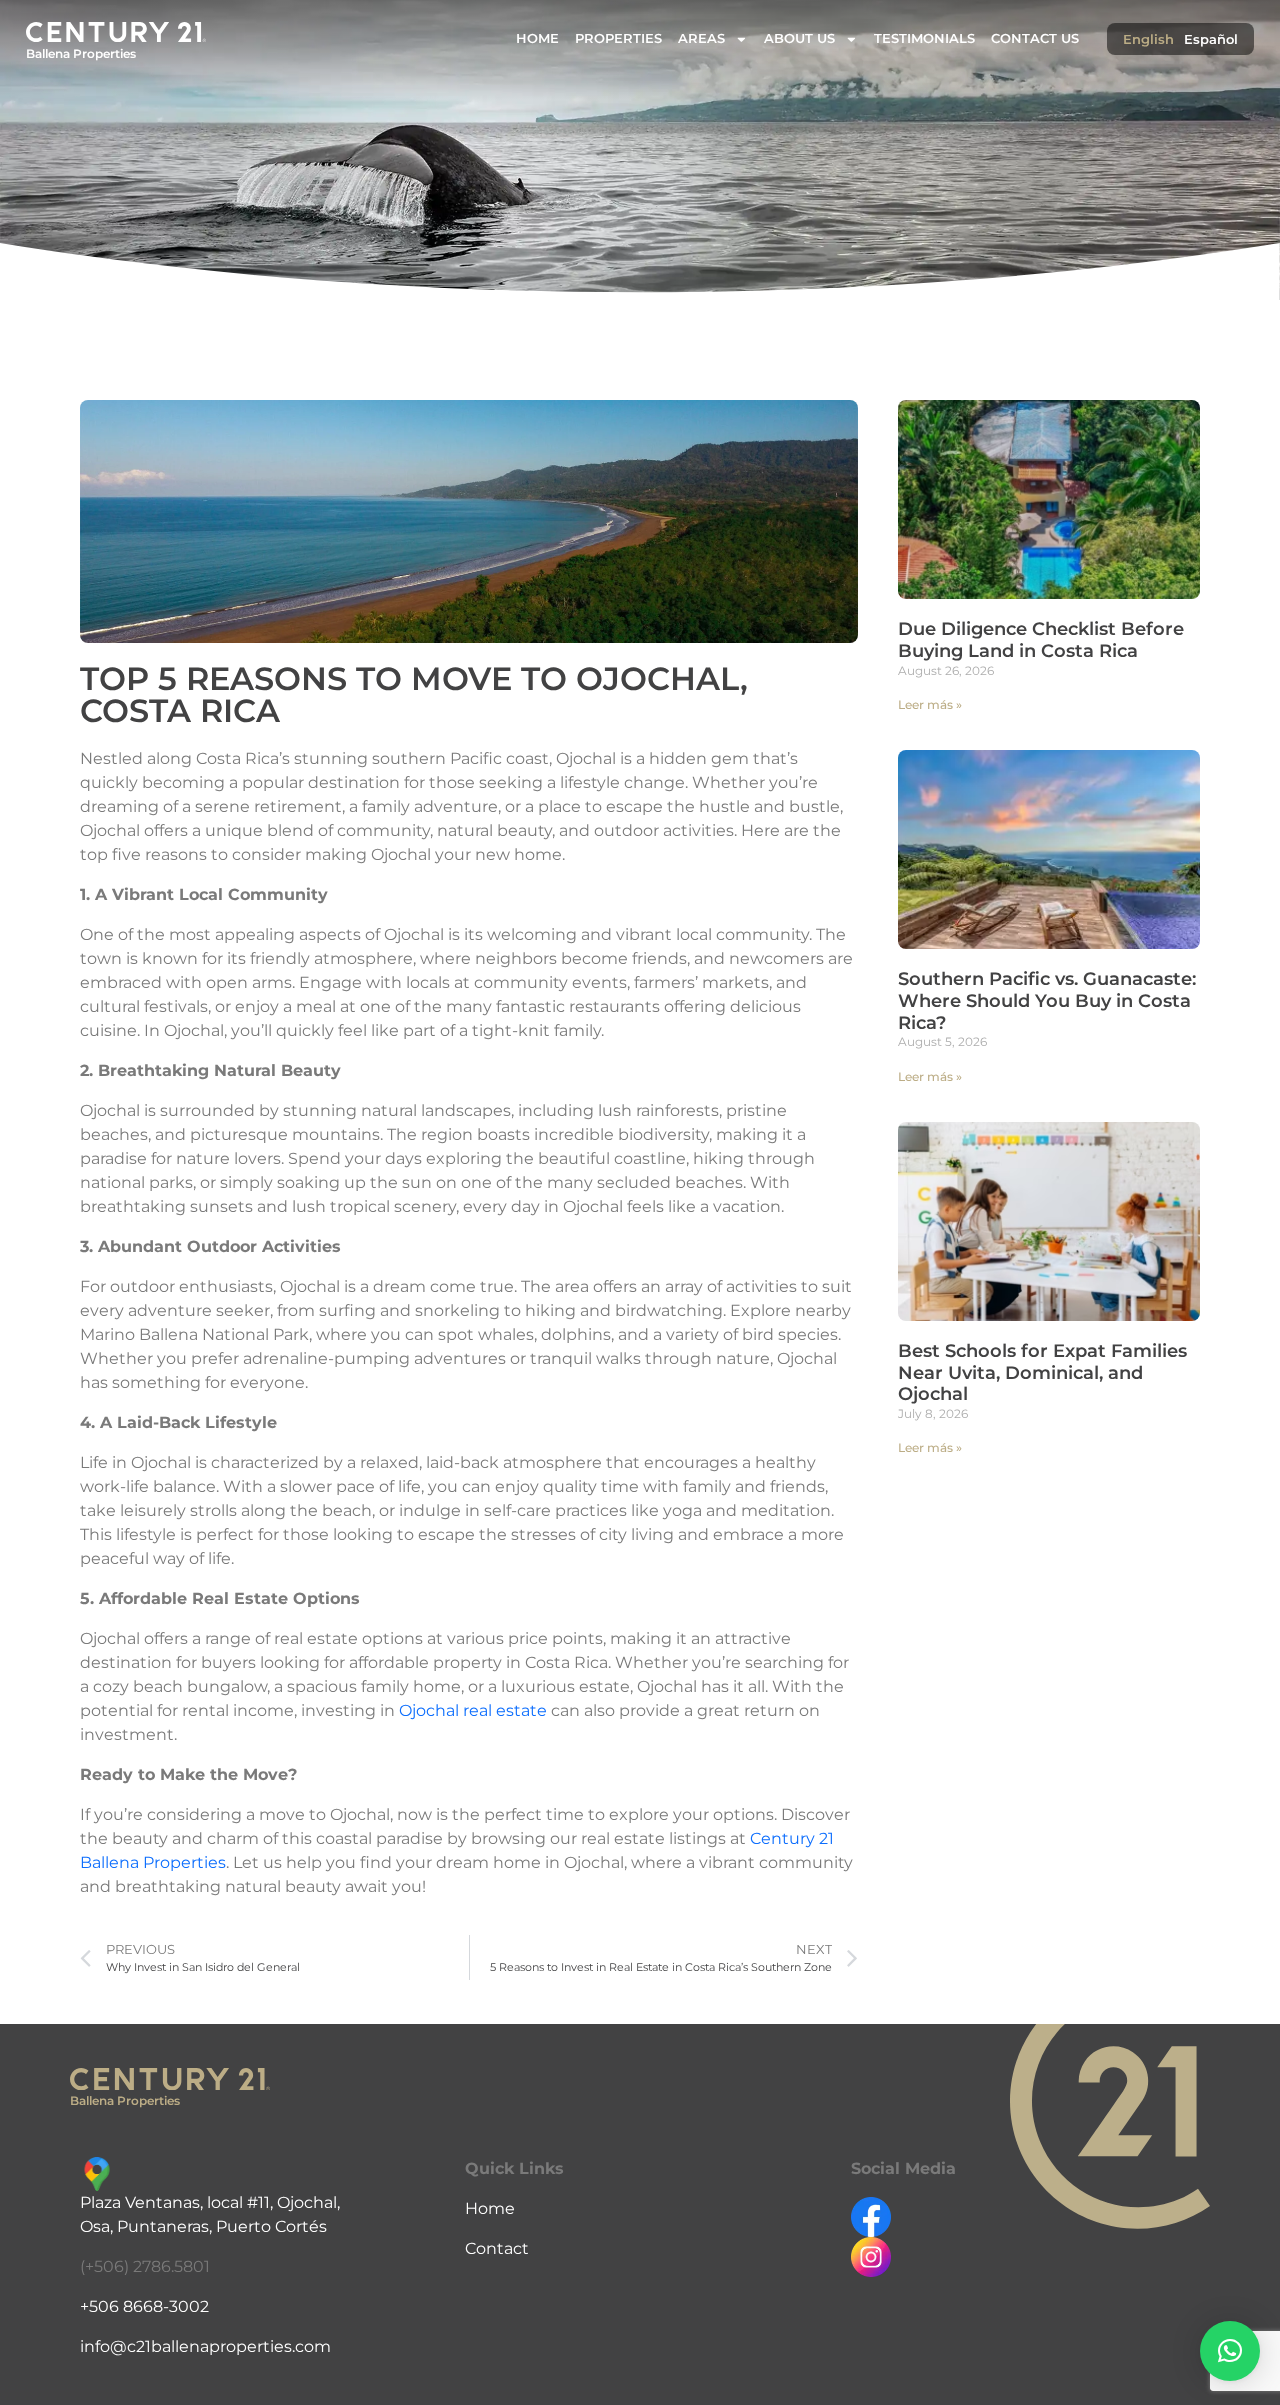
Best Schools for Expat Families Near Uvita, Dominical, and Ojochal (1042, 1372)
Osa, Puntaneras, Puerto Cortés (203, 2226)
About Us (799, 38)
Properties (618, 38)
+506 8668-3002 (144, 2306)
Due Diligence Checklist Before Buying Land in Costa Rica (1041, 640)
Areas (701, 38)
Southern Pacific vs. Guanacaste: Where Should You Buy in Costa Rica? (1047, 1000)
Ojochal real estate (475, 1710)
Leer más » (930, 704)
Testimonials (924, 38)
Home (537, 38)
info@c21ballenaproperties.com (205, 2346)
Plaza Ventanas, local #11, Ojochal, (210, 2202)
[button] (1230, 2351)
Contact (497, 2248)
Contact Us (1035, 38)
